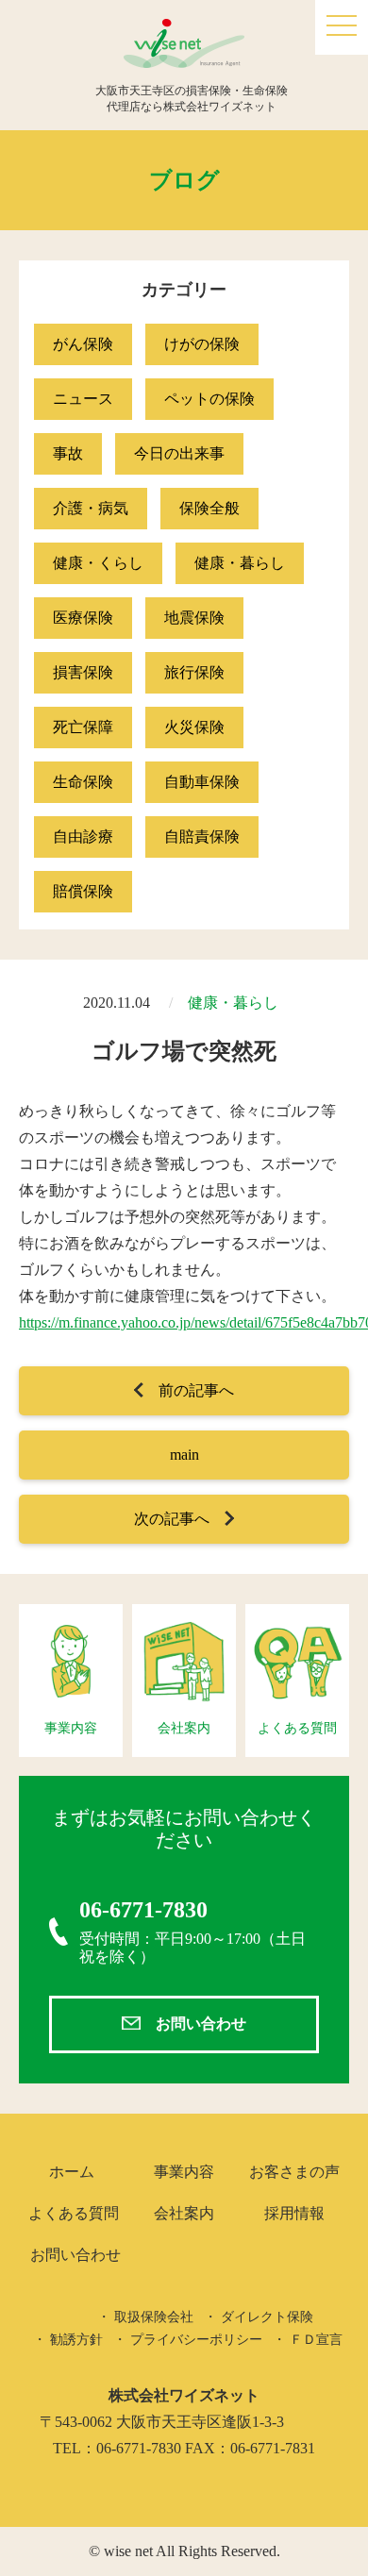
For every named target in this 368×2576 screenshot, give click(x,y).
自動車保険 (202, 782)
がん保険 (83, 344)
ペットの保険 (209, 399)
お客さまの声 (294, 2172)
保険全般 (209, 508)
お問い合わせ (201, 2024)
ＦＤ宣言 (316, 2340)
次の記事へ (172, 1519)
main (184, 1455)
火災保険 (194, 727)
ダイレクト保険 (267, 2317)
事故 (68, 453)
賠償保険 (83, 891)
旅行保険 (194, 672)
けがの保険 (202, 344)
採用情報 (294, 2213)
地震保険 (194, 618)
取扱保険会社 (154, 2317)
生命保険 (83, 782)
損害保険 (83, 672)
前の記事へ (196, 1390)
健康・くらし (98, 563)
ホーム (72, 2172)
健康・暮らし (240, 563)
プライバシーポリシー (196, 2340)
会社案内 (184, 2213)
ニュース (83, 399)
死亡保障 (83, 727)
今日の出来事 (179, 453)
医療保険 (83, 618)
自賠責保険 (202, 836)
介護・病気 (91, 508)
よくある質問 (74, 2213)
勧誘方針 (76, 2340)
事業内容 (184, 2172)
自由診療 (83, 836)
